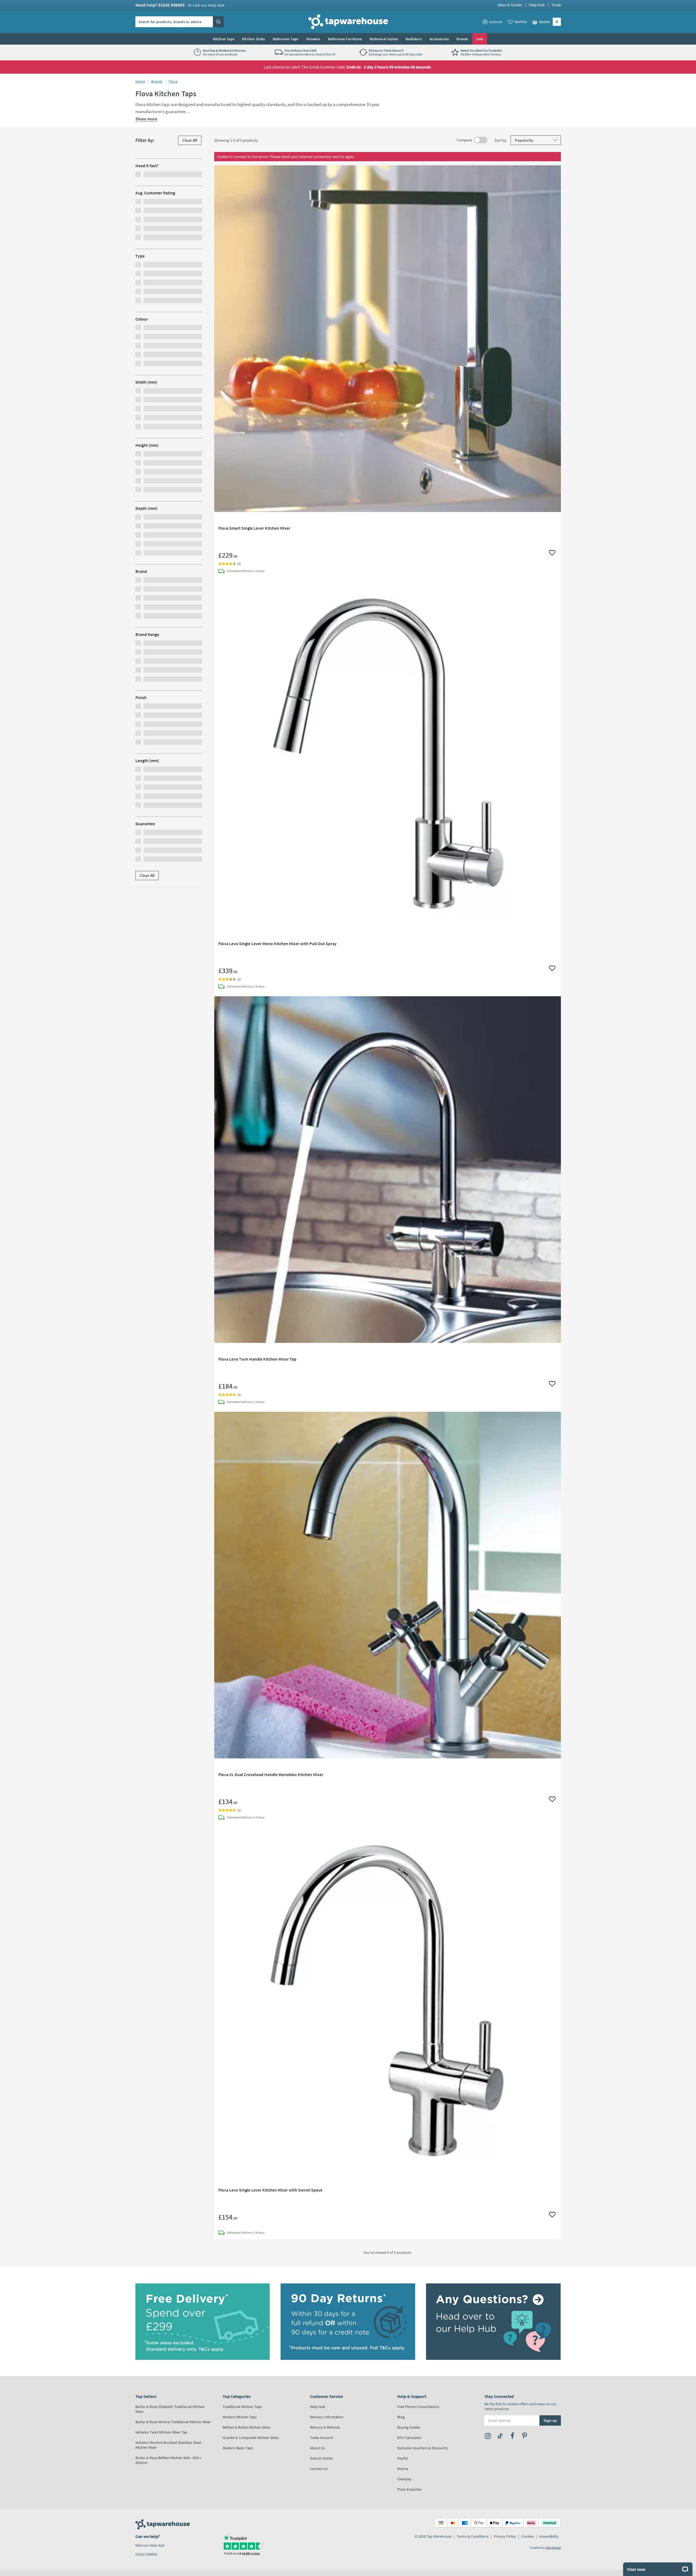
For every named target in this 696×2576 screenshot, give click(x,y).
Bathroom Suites (384, 39)
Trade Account (322, 2438)
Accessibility (549, 2536)
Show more (146, 119)
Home (140, 81)
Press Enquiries (409, 2489)
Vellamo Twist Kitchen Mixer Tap (161, 2432)
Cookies (528, 2536)
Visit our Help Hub (150, 2545)
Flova (173, 81)
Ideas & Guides (510, 5)
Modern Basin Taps (238, 2448)
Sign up (550, 2420)
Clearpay (404, 2479)
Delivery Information (327, 2417)
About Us (317, 2448)
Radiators (414, 39)
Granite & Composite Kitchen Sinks (251, 2438)
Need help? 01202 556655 (180, 5)
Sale (480, 39)
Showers (313, 39)
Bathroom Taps (286, 39)
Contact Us (319, 2469)
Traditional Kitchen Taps (242, 2407)
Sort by (503, 140)
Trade (556, 5)
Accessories (439, 39)
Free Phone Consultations (418, 2407)
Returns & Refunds (325, 2427)
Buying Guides (409, 2427)
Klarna (403, 2469)
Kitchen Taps (224, 39)
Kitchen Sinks (254, 39)
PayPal (403, 2458)
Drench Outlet (321, 2458)
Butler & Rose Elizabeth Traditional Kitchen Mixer (170, 2409)
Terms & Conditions (473, 2536)
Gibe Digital (553, 2548)
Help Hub (537, 5)
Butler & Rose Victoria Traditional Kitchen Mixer (173, 2422)
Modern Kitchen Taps (240, 2417)
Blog (401, 2417)
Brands (462, 39)
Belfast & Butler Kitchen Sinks (246, 2427)
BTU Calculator (409, 2438)
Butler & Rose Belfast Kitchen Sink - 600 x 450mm (168, 2460)
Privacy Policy (505, 2536)
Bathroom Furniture (345, 39)
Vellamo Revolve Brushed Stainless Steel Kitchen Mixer (168, 2445)
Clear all (192, 140)
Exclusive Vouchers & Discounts (422, 2448)
